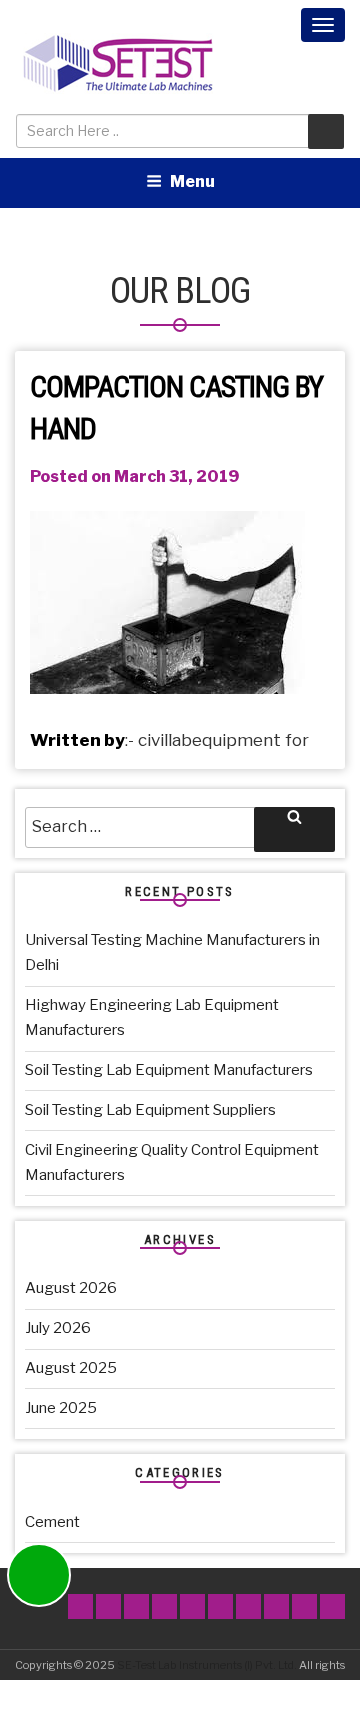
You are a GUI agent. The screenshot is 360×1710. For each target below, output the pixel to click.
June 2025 (61, 1408)
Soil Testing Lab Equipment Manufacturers (169, 1070)
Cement (52, 1522)
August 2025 (71, 1368)
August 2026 (71, 1288)
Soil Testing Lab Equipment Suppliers (150, 1110)
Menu (192, 181)
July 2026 (58, 1328)
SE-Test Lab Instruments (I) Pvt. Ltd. (207, 1665)
